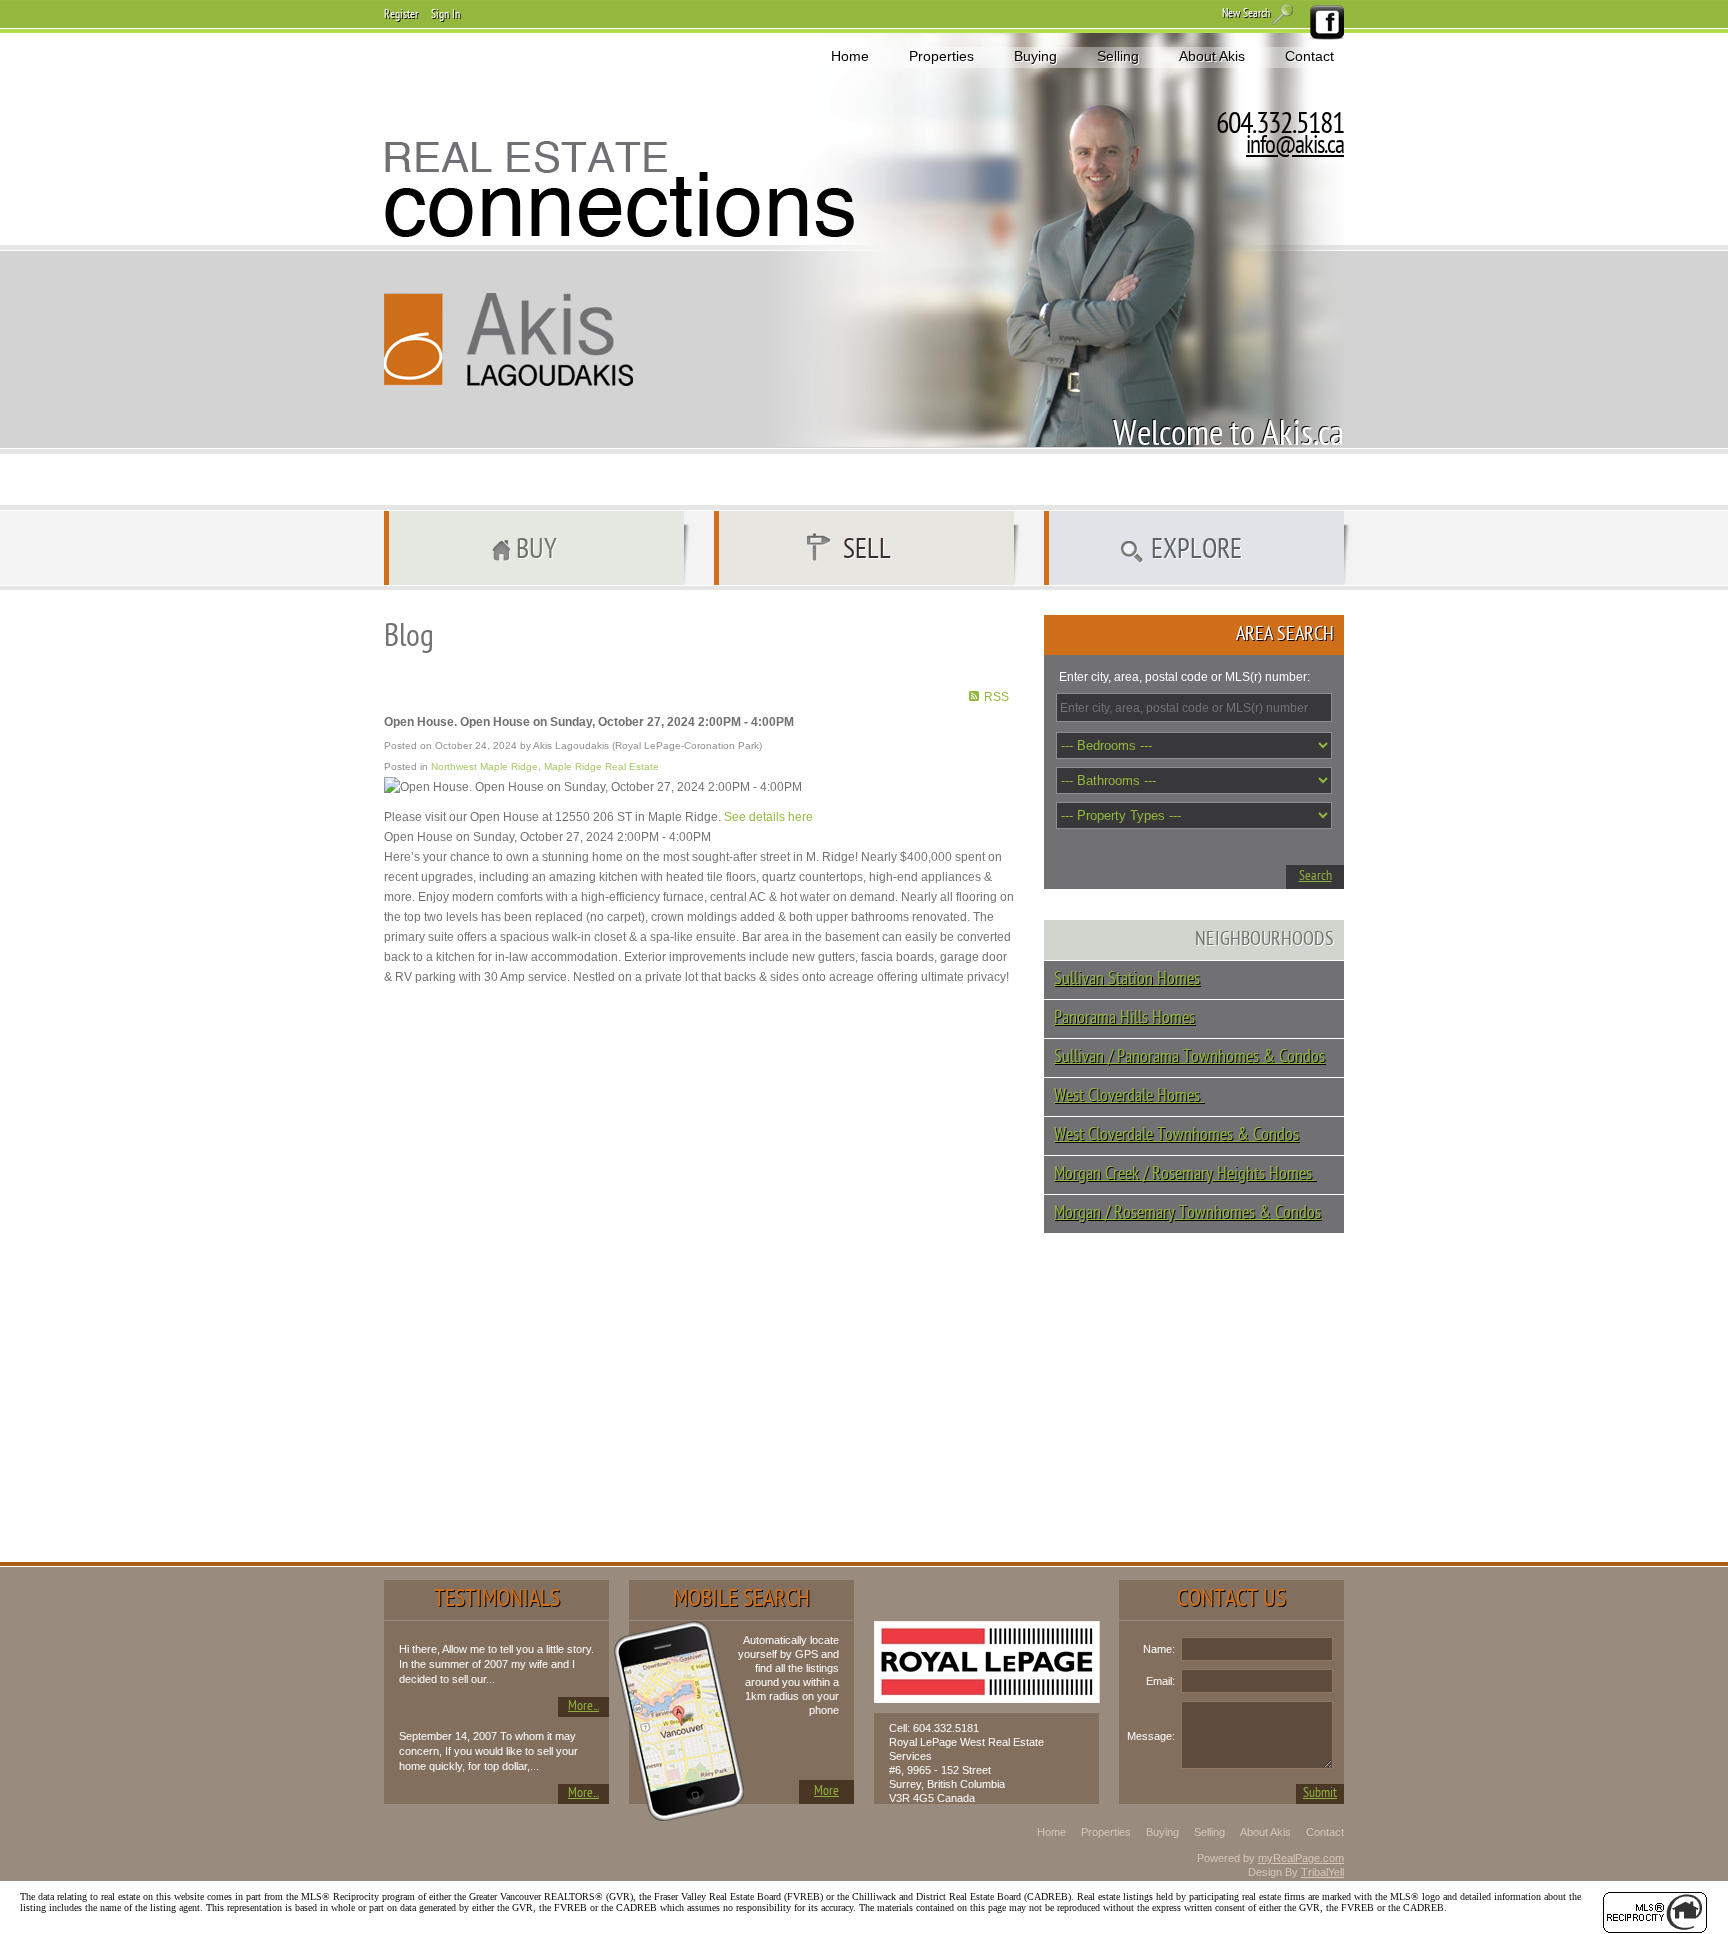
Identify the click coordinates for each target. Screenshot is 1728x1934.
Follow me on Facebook (1326, 23)
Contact (1309, 56)
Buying (1035, 56)
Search (1315, 876)
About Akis (1212, 56)
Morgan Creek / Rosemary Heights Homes (1185, 1174)
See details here (768, 817)
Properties (941, 56)
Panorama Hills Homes (1124, 1018)
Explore (1196, 551)
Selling (1118, 56)
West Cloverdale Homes (1129, 1096)
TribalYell (1322, 1872)
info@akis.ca (1295, 147)
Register (401, 15)
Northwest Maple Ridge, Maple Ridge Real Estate (545, 766)
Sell (867, 551)
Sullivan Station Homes (1127, 979)
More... (583, 1706)
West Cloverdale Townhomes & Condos (1176, 1135)
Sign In (445, 15)
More (826, 1791)
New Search (1246, 14)
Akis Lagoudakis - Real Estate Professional (509, 339)
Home (850, 56)
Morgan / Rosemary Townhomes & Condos (1187, 1213)
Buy (536, 551)
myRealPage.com (1301, 1858)
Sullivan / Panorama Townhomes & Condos (1189, 1057)
